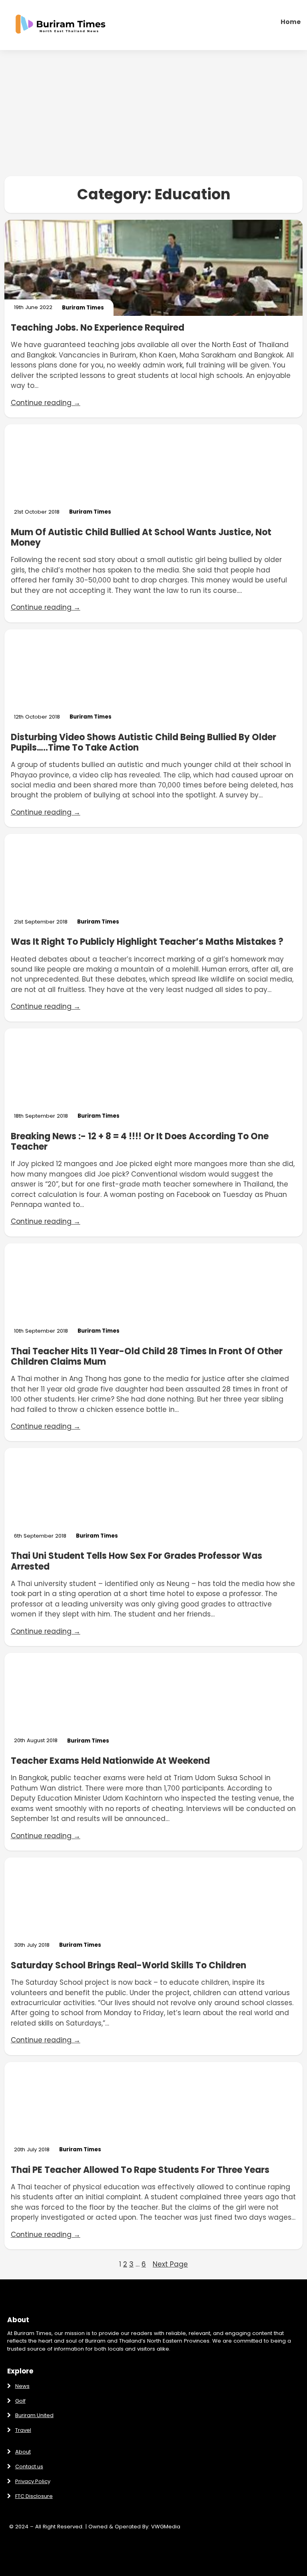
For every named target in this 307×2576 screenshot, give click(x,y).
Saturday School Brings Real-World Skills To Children (129, 1966)
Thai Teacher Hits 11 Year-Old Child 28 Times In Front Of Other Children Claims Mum (147, 1357)
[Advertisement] (153, 113)
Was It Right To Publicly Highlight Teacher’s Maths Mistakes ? (147, 942)
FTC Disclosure (34, 2496)
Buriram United (34, 2415)
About (23, 2452)
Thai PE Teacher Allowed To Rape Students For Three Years (140, 2170)
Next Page (170, 2264)
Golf (20, 2401)
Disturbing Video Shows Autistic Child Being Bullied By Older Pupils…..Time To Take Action (144, 743)
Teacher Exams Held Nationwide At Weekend (110, 1761)
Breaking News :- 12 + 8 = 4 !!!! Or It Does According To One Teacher (140, 1142)
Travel (23, 2430)
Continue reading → (46, 403)
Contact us (29, 2467)
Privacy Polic (31, 2481)
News (22, 2386)
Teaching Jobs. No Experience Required (98, 328)
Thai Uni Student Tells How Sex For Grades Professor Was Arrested (137, 1561)
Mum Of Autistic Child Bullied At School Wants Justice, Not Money (141, 538)
